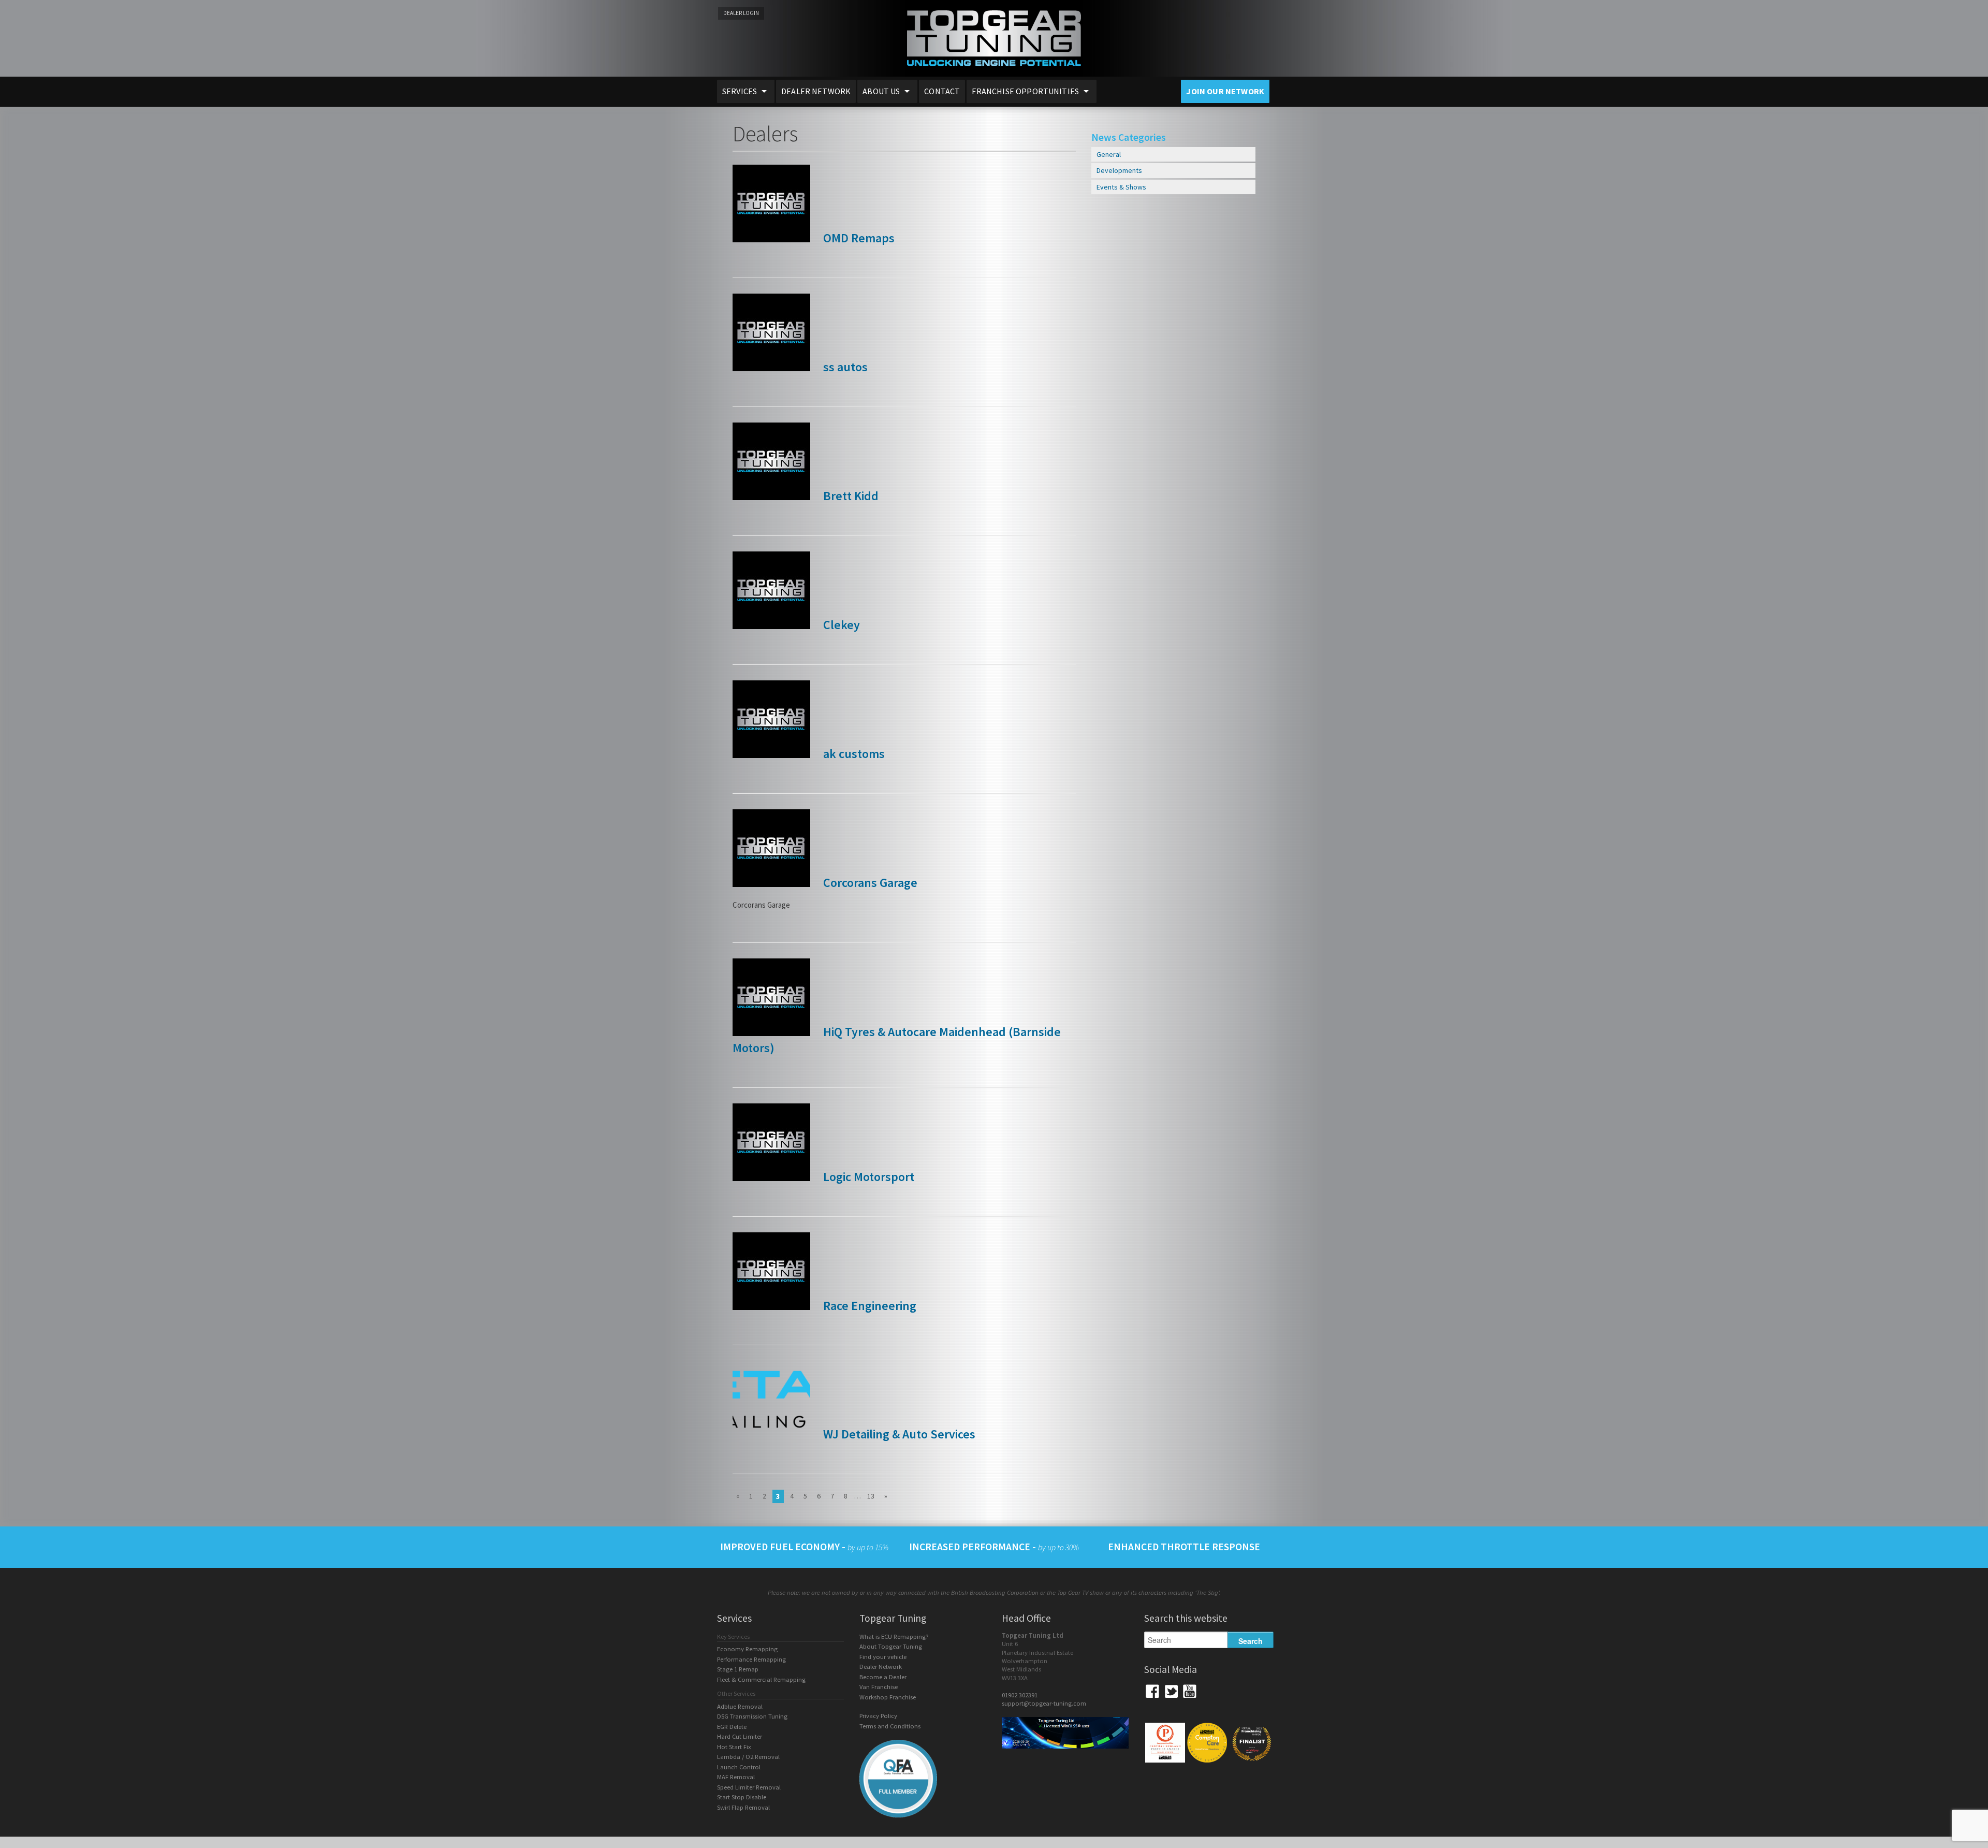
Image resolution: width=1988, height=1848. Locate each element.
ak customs (853, 754)
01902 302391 (1020, 1695)
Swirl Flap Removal (743, 1807)
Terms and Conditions (890, 1726)
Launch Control (739, 1767)
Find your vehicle (883, 1657)
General (1109, 154)
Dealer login (741, 13)
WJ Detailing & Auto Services (898, 1434)
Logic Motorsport (867, 1177)
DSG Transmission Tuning (752, 1716)
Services (740, 91)
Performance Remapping (751, 1659)
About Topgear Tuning (891, 1646)
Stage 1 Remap (738, 1669)
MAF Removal (736, 1777)
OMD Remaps (858, 238)
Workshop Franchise (888, 1697)
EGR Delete (732, 1727)
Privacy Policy (878, 1716)
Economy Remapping (747, 1649)
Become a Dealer (883, 1677)
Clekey (840, 625)
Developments (1119, 170)
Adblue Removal (740, 1706)
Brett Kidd (850, 496)
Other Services (736, 1693)
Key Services (733, 1636)
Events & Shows (1121, 187)
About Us (881, 91)
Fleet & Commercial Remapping (761, 1679)
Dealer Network (816, 91)
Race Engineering (868, 1306)
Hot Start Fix (734, 1747)
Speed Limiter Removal (749, 1787)
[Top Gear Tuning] (994, 73)
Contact (942, 91)
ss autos (844, 367)
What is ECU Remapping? (894, 1636)
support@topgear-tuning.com (1044, 1703)
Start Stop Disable (742, 1797)
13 (871, 1496)
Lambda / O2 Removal (748, 1757)
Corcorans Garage (869, 883)
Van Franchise (879, 1687)
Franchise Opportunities (1025, 91)
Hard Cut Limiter (740, 1736)
